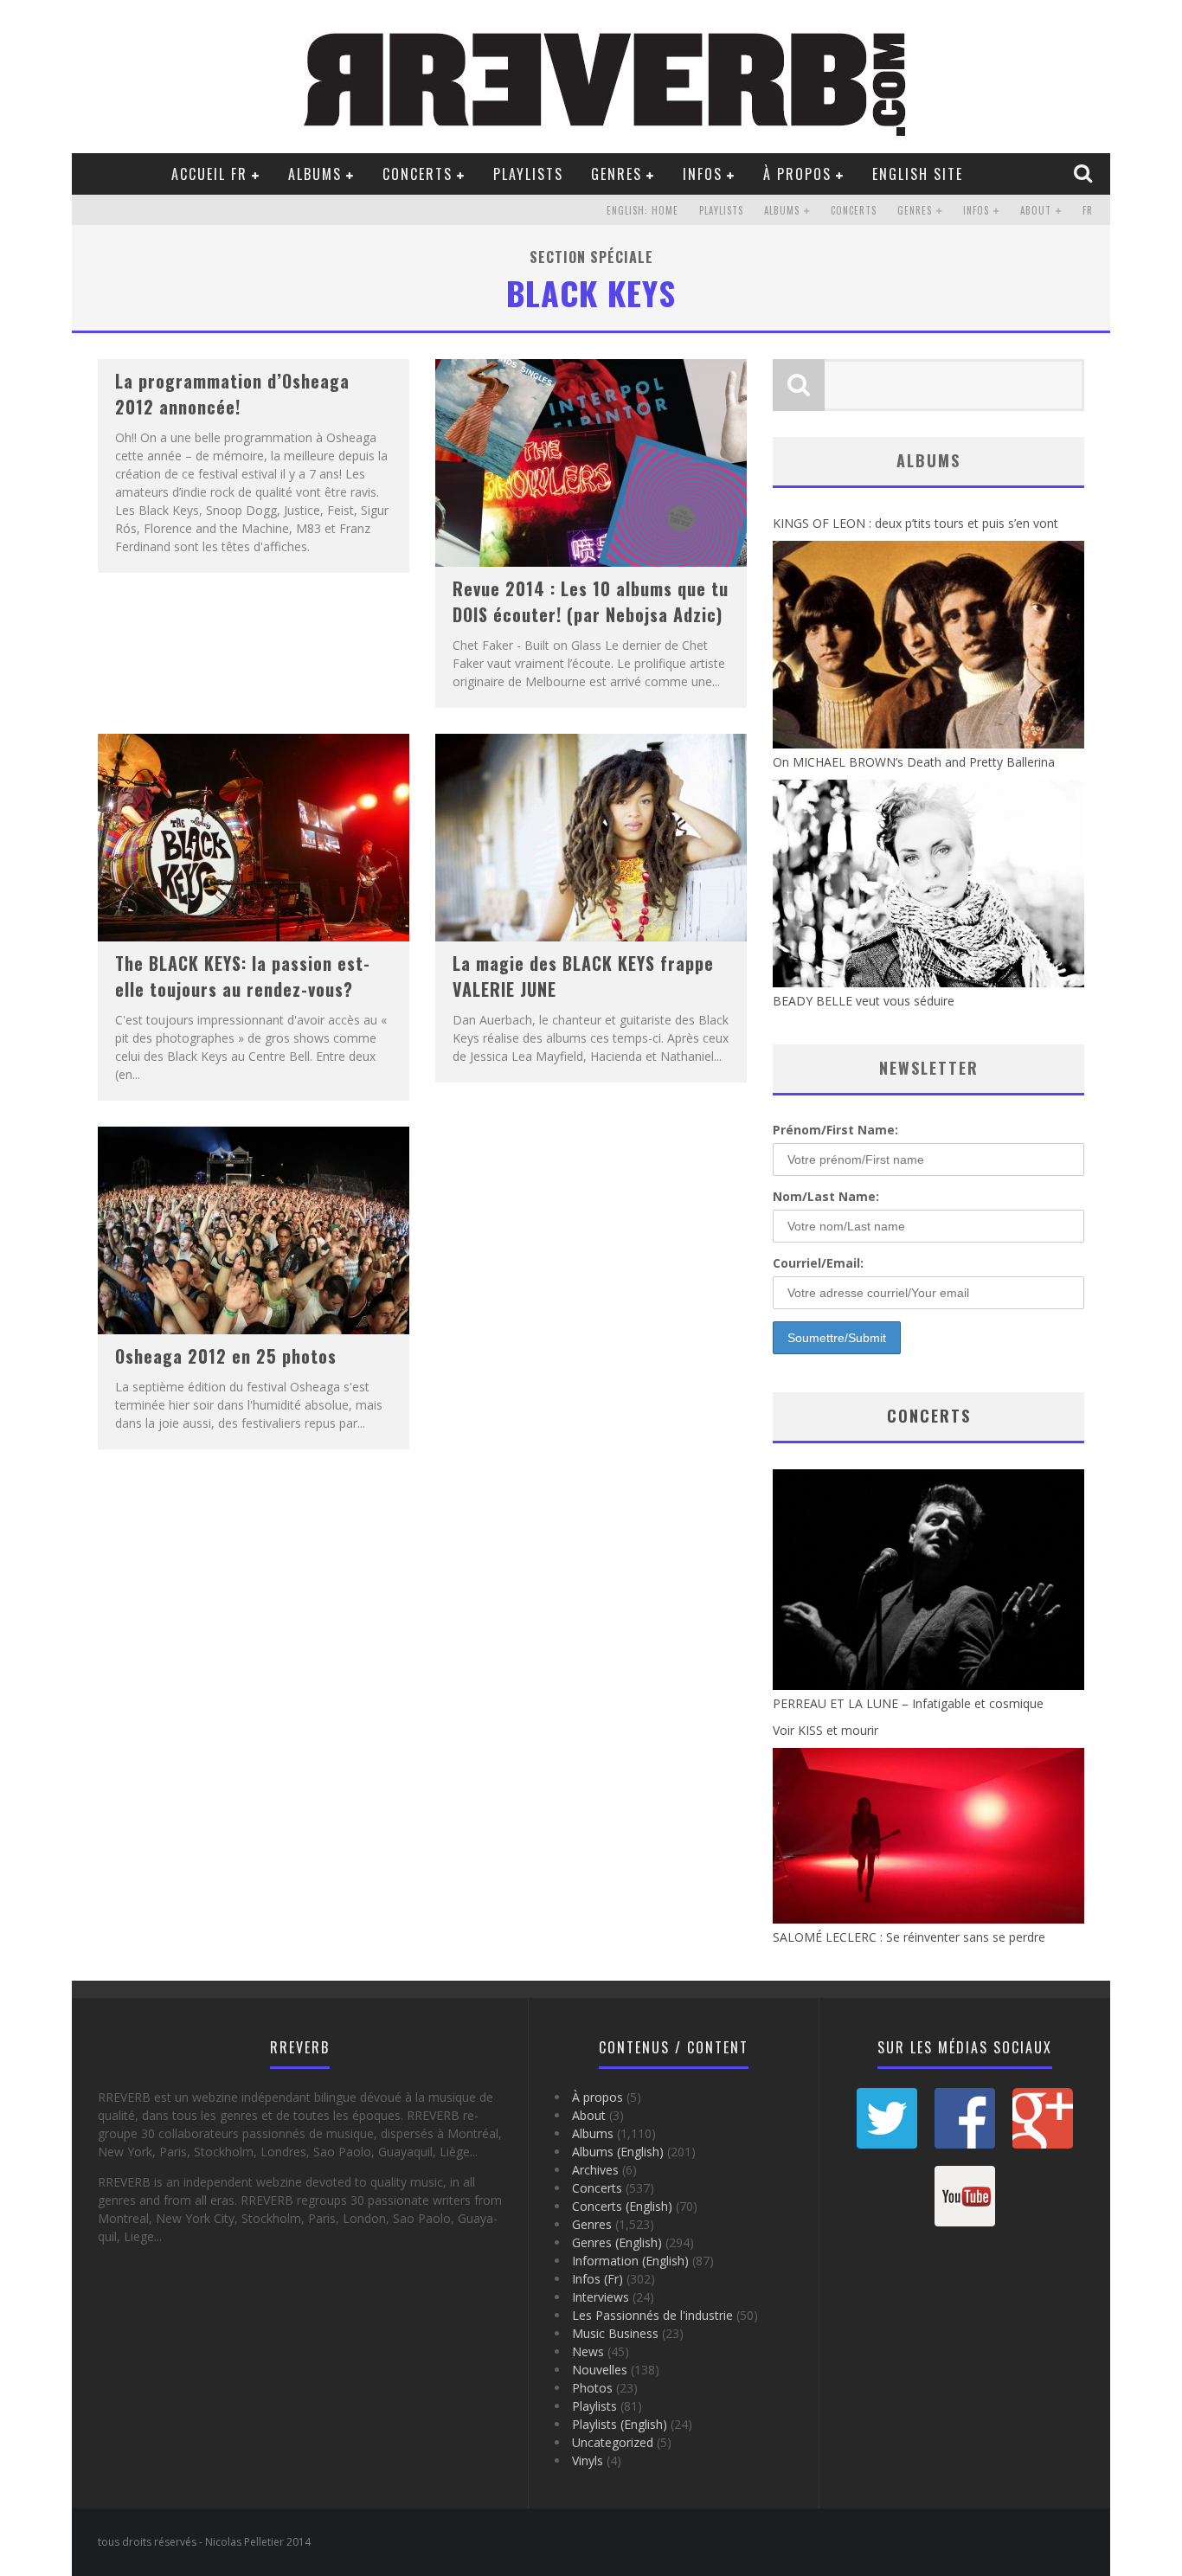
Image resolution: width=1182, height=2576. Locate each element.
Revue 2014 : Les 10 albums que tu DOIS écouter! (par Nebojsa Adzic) (591, 601)
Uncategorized (613, 2442)
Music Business (615, 2333)
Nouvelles (600, 2370)
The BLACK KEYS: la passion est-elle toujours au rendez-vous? (243, 976)
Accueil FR (209, 174)
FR (1088, 210)
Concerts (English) (622, 2206)
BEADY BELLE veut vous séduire (864, 1001)
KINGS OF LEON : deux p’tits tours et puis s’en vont (915, 523)
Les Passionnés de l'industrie (652, 2315)
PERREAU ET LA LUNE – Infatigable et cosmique (908, 1703)
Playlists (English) (620, 2424)
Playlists (528, 174)
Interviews (601, 2297)
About (1036, 210)
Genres (617, 174)
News (588, 2351)
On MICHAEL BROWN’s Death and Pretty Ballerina (914, 762)
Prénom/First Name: (835, 1130)
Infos (703, 174)
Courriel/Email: (818, 1263)
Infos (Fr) (597, 2279)
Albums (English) (618, 2152)
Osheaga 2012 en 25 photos (226, 1356)
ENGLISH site (918, 174)
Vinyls (588, 2460)
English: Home (642, 210)
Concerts (418, 174)
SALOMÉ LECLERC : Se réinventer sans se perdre (909, 1937)
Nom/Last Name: (826, 1196)
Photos (592, 2388)
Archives (595, 2170)
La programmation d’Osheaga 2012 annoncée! (232, 394)
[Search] (1085, 173)
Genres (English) (617, 2242)
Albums (315, 174)
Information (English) (630, 2261)
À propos (797, 174)
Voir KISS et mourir (825, 1730)
